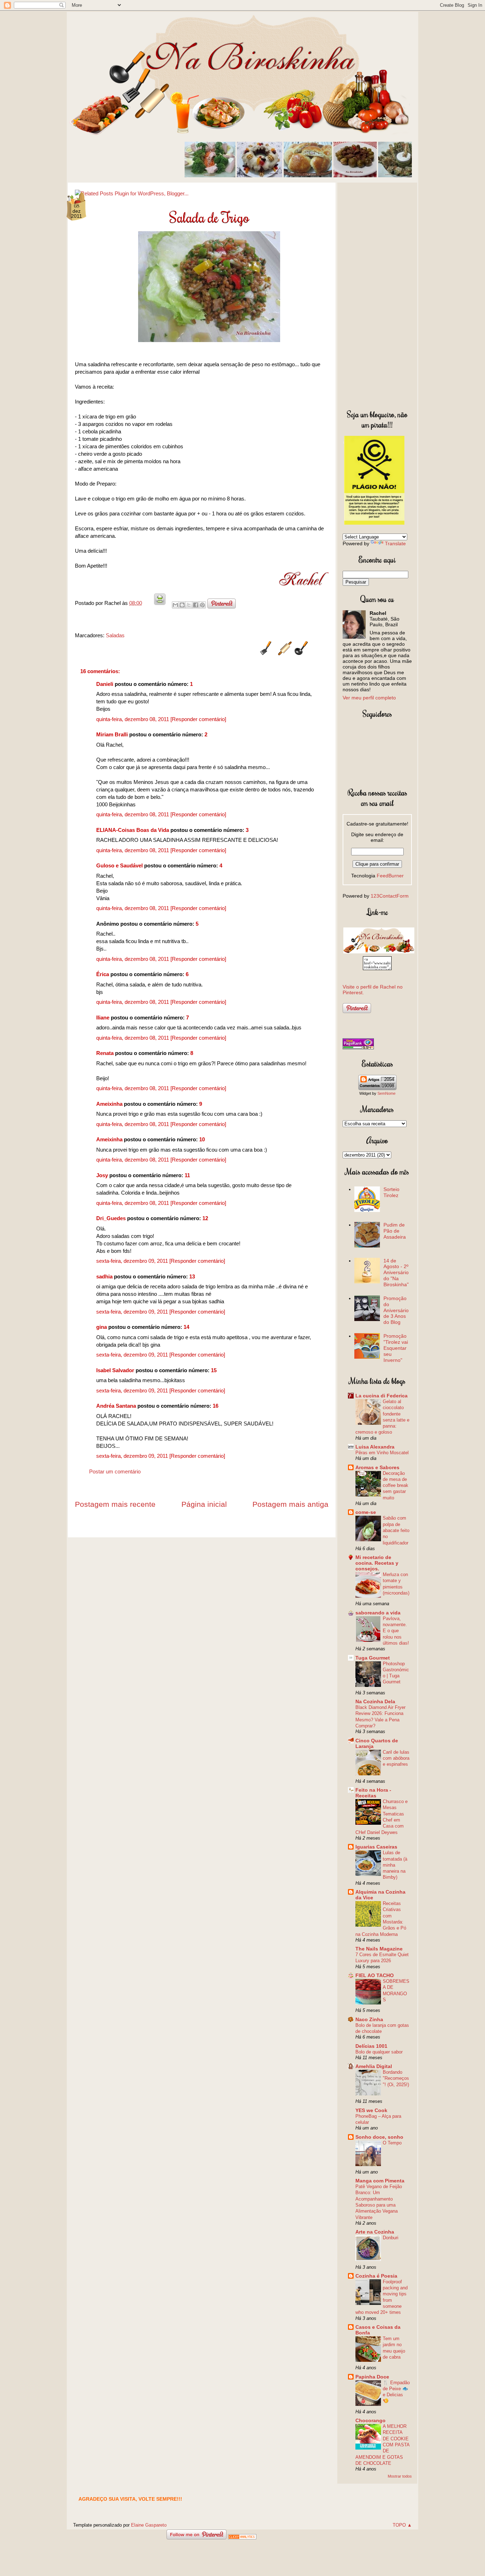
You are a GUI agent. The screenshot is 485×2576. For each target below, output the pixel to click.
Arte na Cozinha (375, 2232)
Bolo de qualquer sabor (379, 2052)
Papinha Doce (372, 2377)
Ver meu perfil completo (369, 698)
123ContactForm (390, 896)
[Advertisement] (377, 294)
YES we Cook (371, 2110)
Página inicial (204, 1504)
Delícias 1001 (371, 2046)
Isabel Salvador (115, 1370)
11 (187, 1175)
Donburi (391, 2238)
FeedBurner (390, 876)
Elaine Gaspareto (149, 2525)
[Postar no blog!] (182, 605)
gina (102, 1327)
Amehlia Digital (374, 2066)
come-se (366, 1512)
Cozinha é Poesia (376, 2276)
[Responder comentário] (198, 719)
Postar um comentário (115, 1471)
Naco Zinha (369, 2019)
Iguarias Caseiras (376, 1847)
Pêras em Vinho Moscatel (382, 1453)
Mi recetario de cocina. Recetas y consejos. (377, 1563)
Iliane (103, 1018)
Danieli (105, 684)
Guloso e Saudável (119, 865)
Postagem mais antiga (290, 1504)
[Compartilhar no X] (189, 605)
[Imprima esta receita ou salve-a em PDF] (160, 603)
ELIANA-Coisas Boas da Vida (133, 830)
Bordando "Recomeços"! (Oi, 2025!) (396, 2078)
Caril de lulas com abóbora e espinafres (396, 1758)
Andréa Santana (116, 1406)
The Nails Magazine (379, 1949)
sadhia (104, 1276)
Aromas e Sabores (377, 1467)
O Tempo (392, 2143)
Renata (105, 1053)
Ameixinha (109, 1104)
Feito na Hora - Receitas (373, 1793)
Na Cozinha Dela (375, 1701)
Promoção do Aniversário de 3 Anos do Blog (396, 1310)
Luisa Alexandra (375, 1447)
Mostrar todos (400, 2476)
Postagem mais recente (115, 1504)
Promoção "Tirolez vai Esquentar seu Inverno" (396, 1348)
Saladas (115, 635)
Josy (102, 1175)
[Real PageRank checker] (358, 1048)
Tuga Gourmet (373, 1658)
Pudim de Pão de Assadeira (395, 1231)
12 (205, 1218)
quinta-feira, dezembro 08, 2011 (133, 719)
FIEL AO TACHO (375, 1975)
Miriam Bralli (112, 734)
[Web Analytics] (242, 2537)
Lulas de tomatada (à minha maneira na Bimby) (395, 1865)
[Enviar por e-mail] (175, 605)
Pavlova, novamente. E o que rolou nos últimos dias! (396, 1631)
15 (214, 1370)
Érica (103, 974)
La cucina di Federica (382, 1396)
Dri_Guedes (111, 1218)
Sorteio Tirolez (391, 1192)
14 (186, 1327)
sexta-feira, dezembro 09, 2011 (133, 1261)
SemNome (386, 1093)
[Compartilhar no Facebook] (196, 605)
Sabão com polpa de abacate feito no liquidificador (396, 1530)
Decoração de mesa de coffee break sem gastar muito (396, 1485)
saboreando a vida (378, 1613)
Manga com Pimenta (380, 2181)
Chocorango (370, 2420)
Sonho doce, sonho (379, 2137)
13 (192, 1276)
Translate (395, 543)
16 (216, 1406)
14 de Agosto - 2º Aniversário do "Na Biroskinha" (396, 1273)
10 (202, 1139)
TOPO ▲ (402, 2525)
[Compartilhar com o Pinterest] (202, 605)
